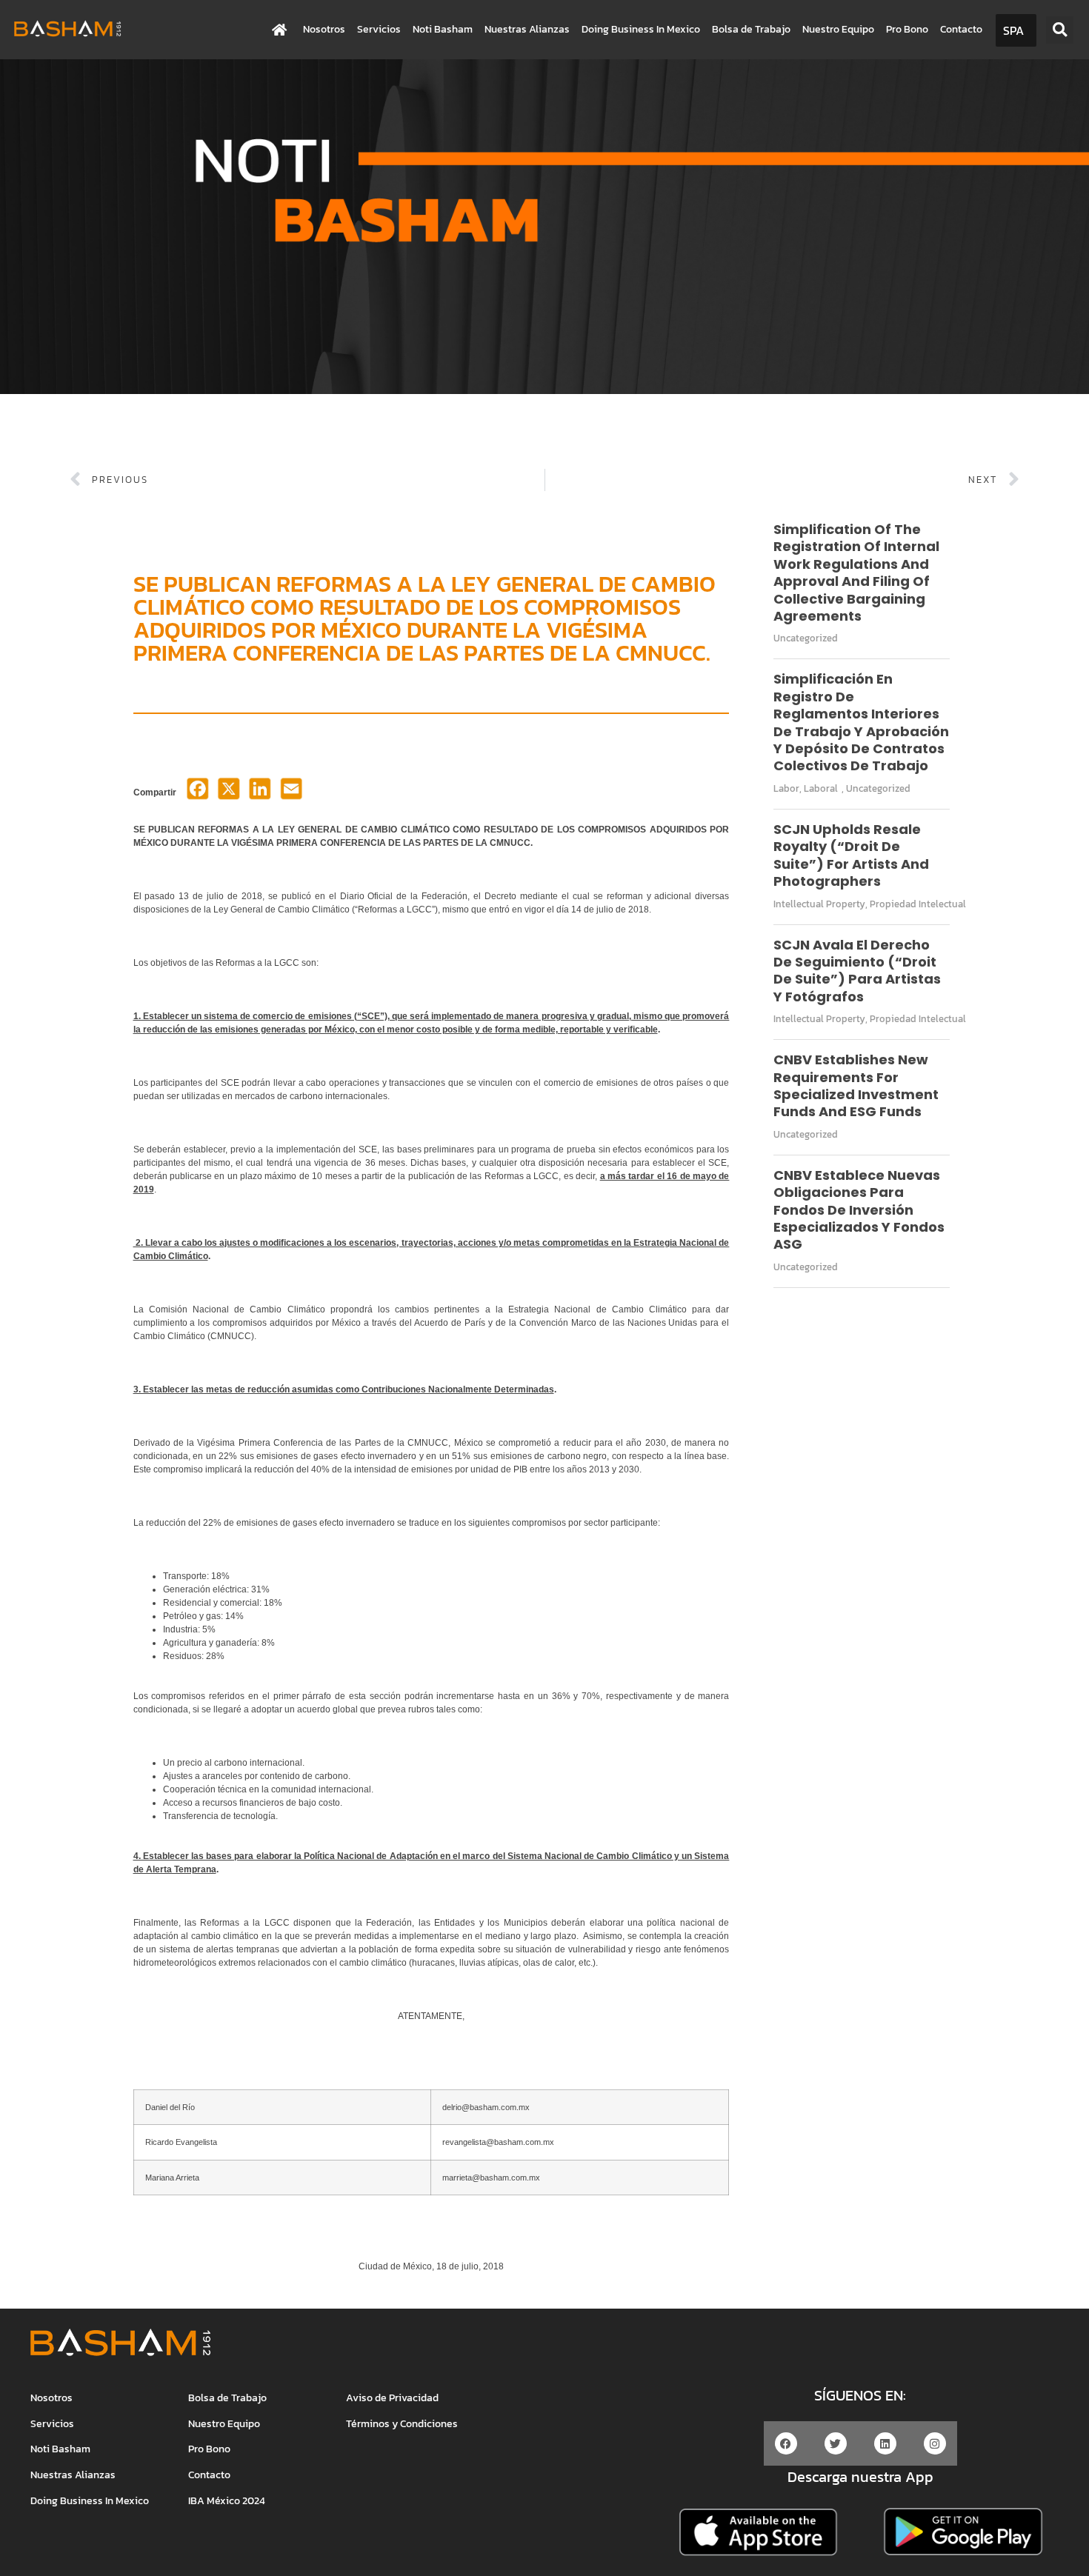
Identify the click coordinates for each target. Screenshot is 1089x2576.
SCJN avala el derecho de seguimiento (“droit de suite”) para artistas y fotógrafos (857, 971)
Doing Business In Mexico (641, 29)
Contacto (961, 29)
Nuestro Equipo (838, 29)
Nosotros (324, 29)
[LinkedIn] (260, 793)
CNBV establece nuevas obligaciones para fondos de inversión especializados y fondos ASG (859, 1210)
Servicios (379, 29)
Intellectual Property (819, 904)
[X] (229, 793)
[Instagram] (935, 2443)
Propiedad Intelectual (918, 904)
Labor (786, 788)
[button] (1060, 30)
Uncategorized (806, 638)
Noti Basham (443, 29)
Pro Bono (907, 29)
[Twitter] (836, 2443)
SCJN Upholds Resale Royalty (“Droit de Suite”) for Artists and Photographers (851, 855)
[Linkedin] (885, 2443)
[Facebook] (198, 793)
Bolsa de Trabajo (751, 29)
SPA (1013, 30)
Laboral (821, 788)
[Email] (291, 793)
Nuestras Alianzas (527, 29)
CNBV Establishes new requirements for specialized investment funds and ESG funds (856, 1085)
